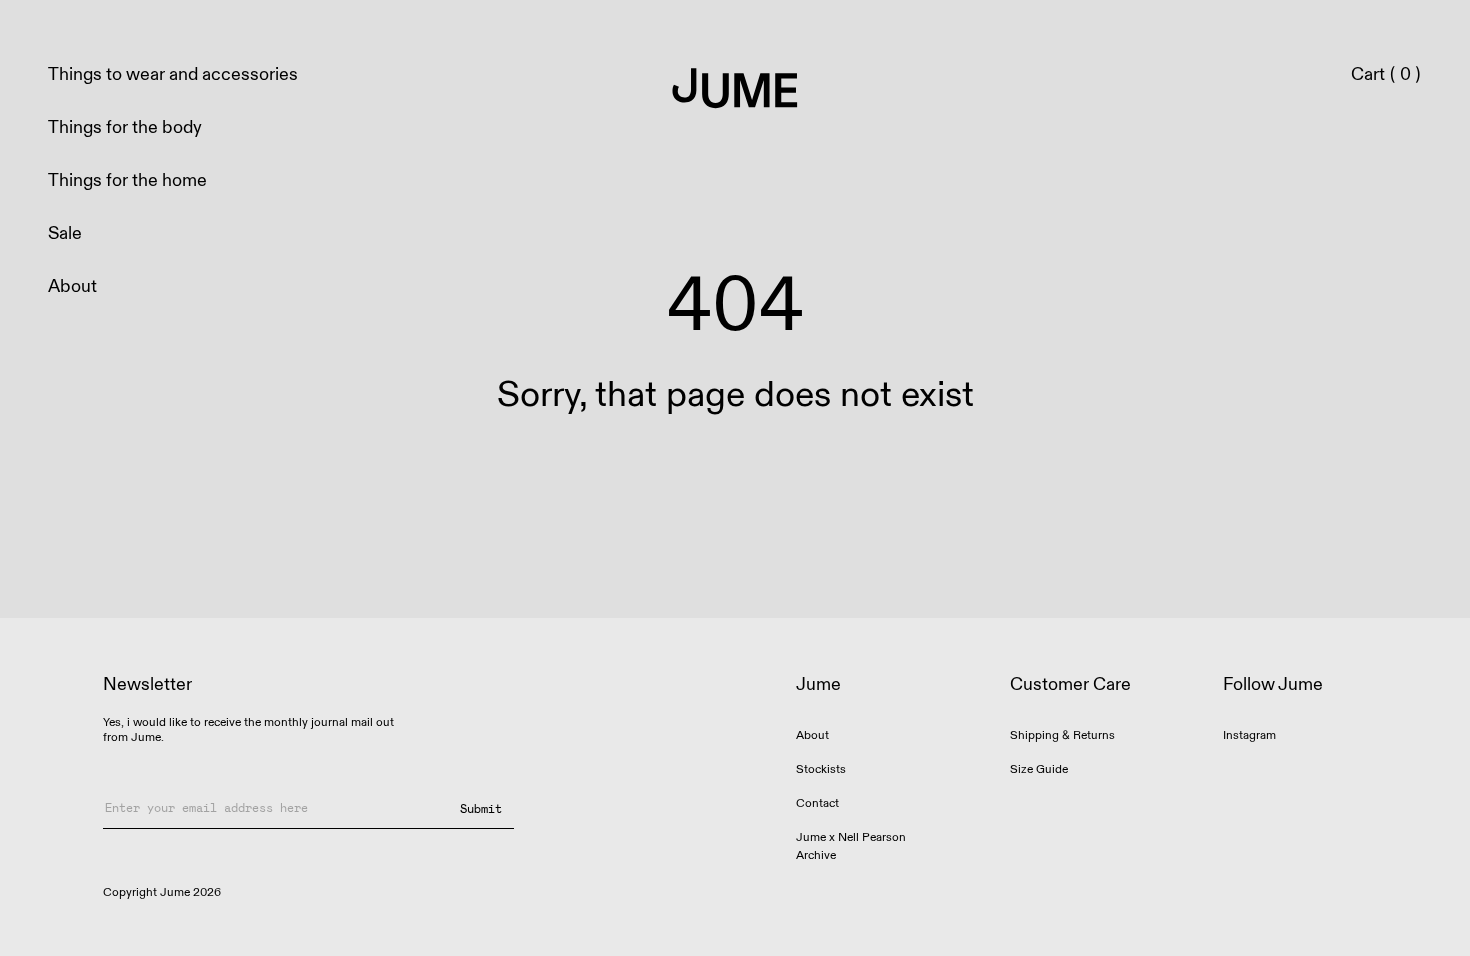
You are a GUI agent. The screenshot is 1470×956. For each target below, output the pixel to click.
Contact (817, 803)
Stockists (821, 769)
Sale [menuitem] (65, 233)
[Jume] (735, 90)
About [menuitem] (72, 286)
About (812, 735)
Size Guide (1039, 769)
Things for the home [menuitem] (127, 180)
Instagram (1249, 735)
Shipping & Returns (1062, 735)
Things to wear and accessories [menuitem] (173, 74)
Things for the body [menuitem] (125, 127)
